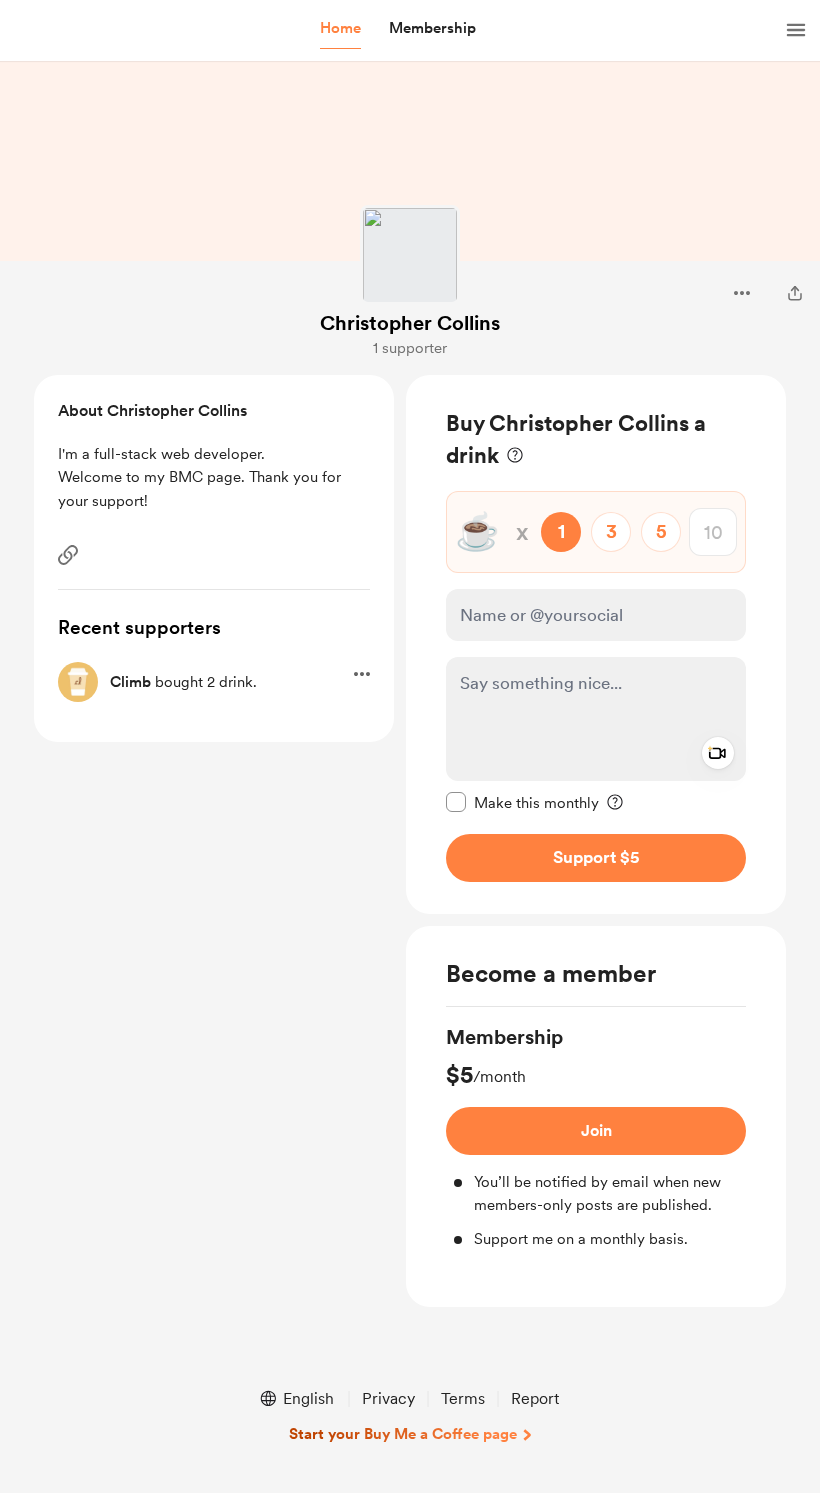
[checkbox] (522, 802)
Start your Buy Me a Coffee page (403, 1434)
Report (535, 1398)
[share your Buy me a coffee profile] (795, 293)
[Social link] (68, 555)
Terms (463, 1398)
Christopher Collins (410, 323)
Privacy (388, 1398)
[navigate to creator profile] (410, 255)
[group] (596, 1137)
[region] (596, 644)
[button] (340, 29)
